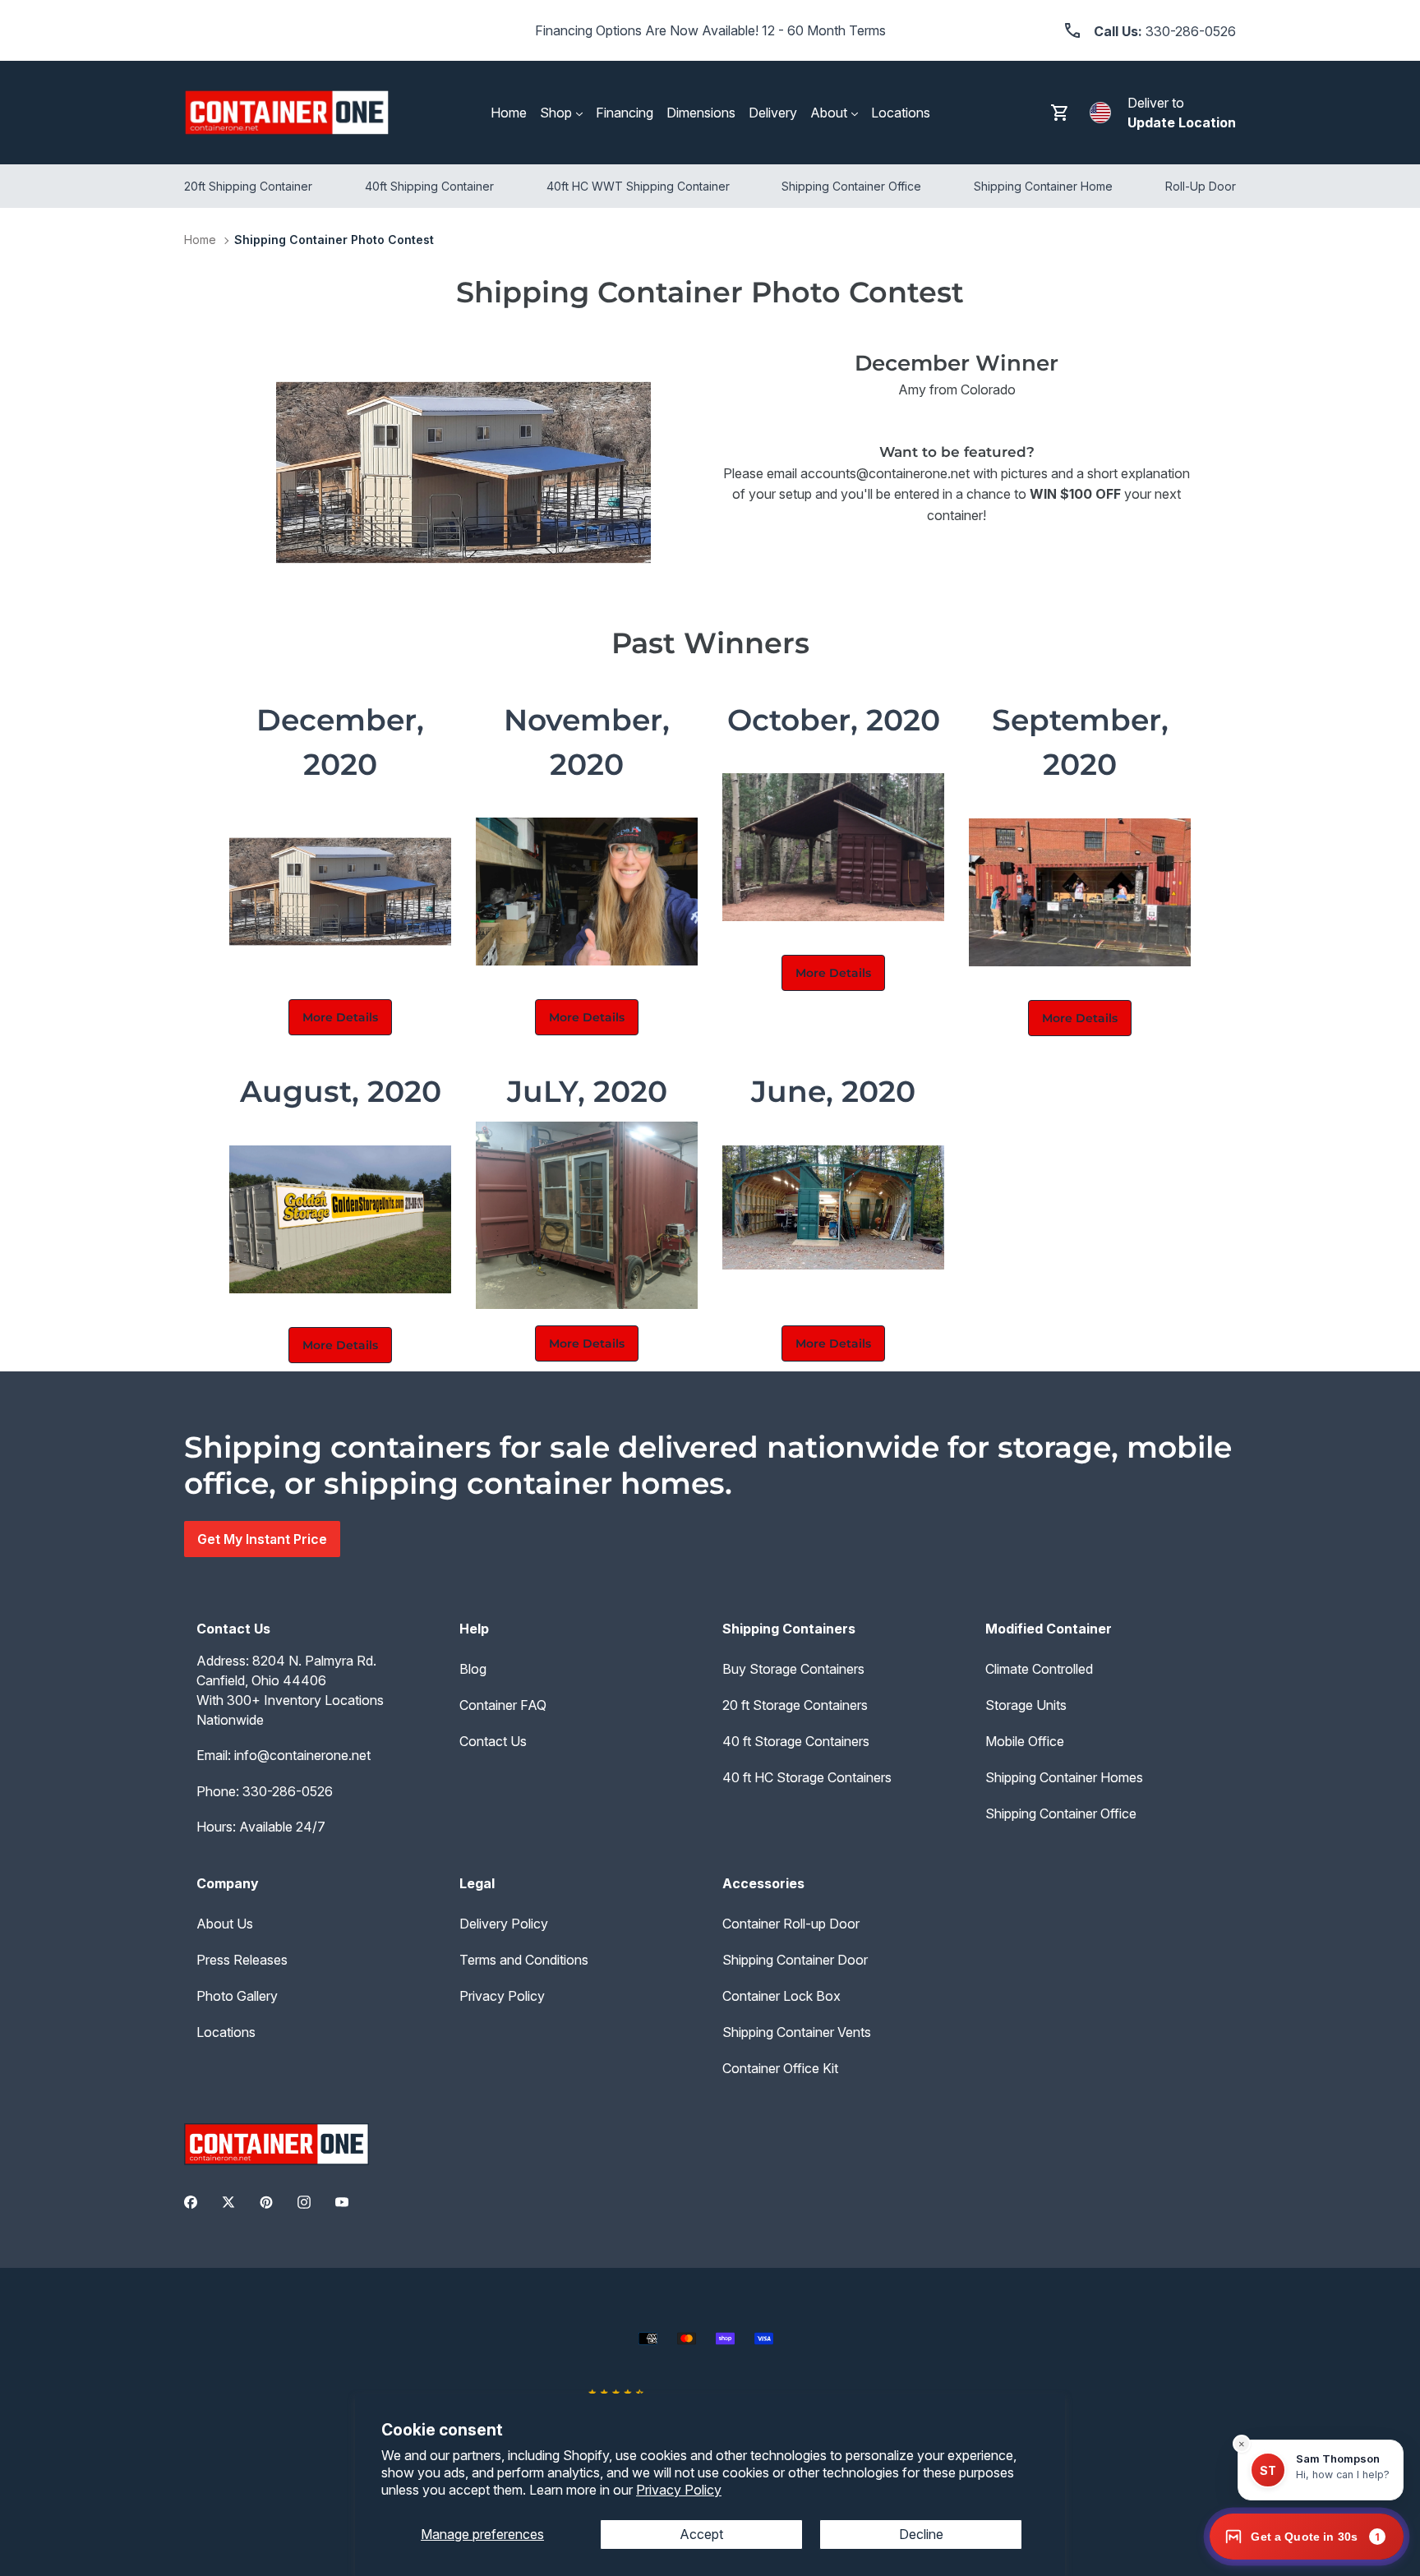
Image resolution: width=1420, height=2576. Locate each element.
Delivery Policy (504, 1924)
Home (200, 240)
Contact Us (493, 1741)
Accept (701, 2534)
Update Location (1182, 122)
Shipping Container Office (1061, 1813)
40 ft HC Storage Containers (807, 1777)
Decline (921, 2534)
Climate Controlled (1039, 1669)
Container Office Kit (780, 2068)
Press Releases (242, 1960)
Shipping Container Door (795, 1960)
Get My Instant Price (262, 1539)
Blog (473, 1669)
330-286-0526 (288, 1791)
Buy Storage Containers (793, 1669)
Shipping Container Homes (1064, 1777)
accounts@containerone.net (885, 473)
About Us (225, 1924)
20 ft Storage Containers (795, 1705)
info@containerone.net (302, 1755)
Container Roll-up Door (791, 1924)
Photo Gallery (237, 1996)
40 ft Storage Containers (796, 1741)
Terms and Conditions (524, 1960)
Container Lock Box (781, 1996)
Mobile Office (1025, 1741)
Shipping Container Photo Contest (334, 240)
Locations (226, 2032)
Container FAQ (503, 1705)
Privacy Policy (679, 2490)
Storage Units (1026, 1705)
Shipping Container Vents (797, 2032)
